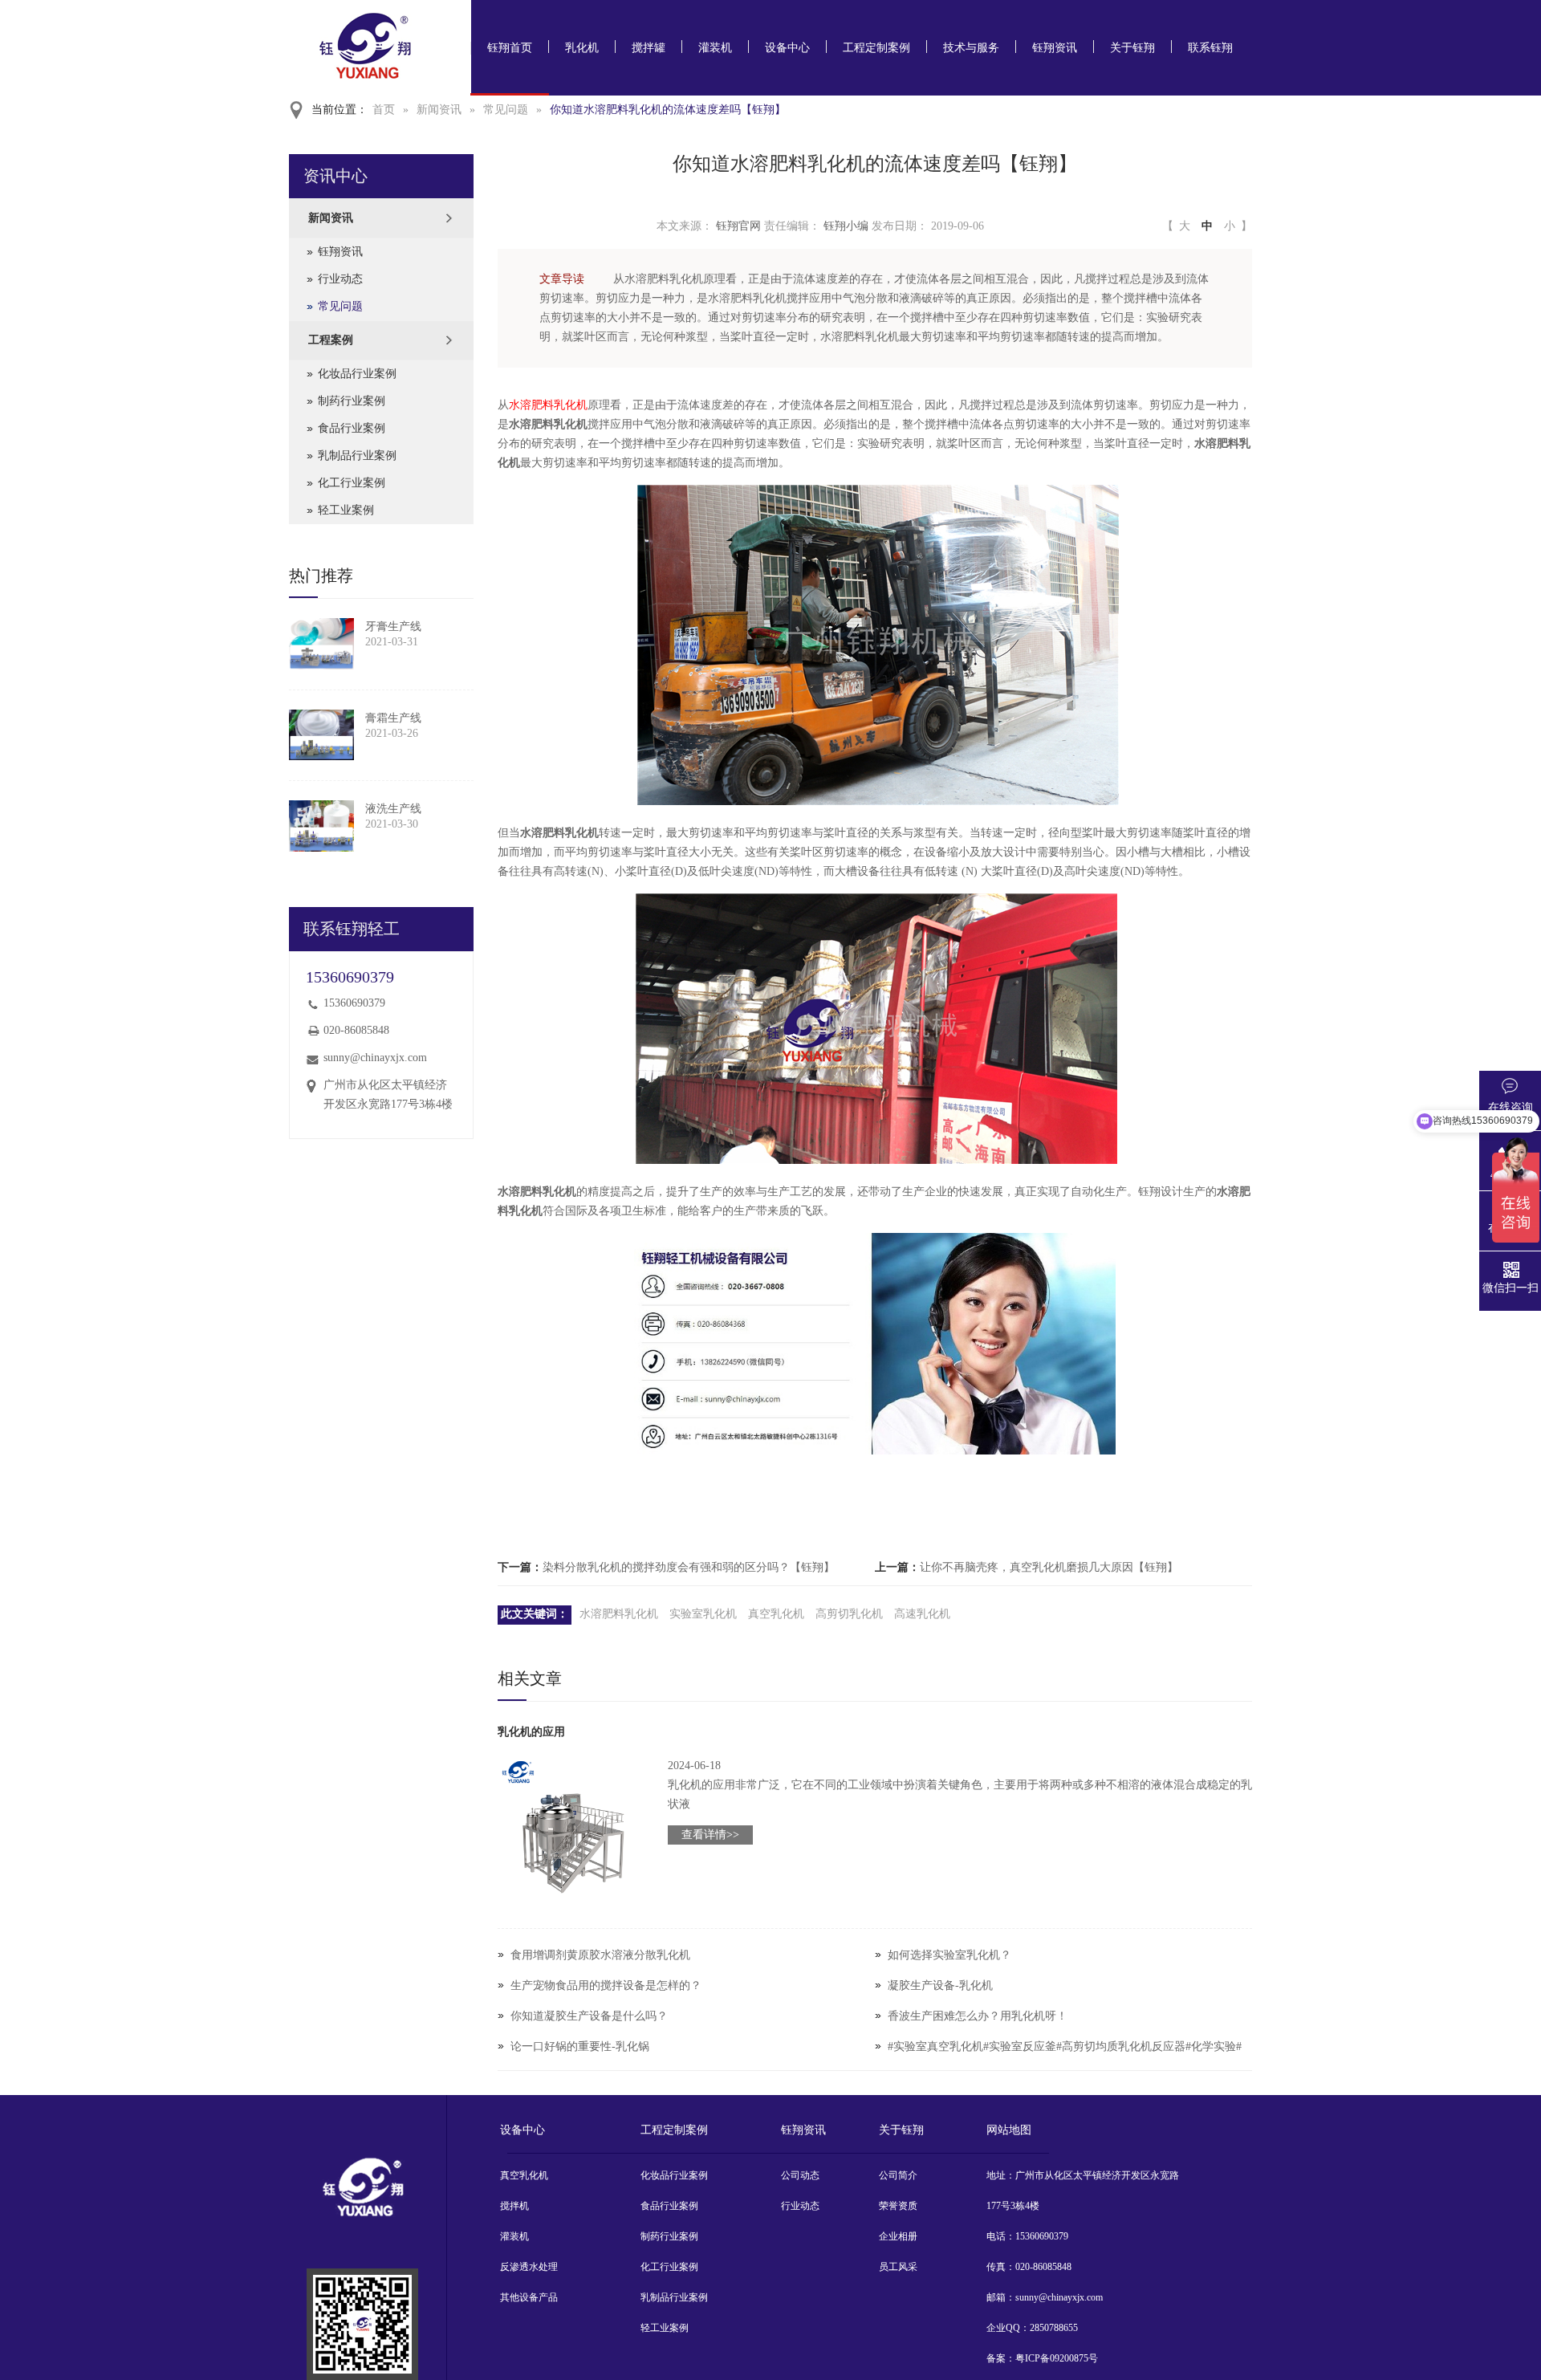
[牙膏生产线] (321, 644)
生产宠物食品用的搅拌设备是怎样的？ (606, 1985)
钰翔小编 (846, 226)
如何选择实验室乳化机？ (949, 1955)
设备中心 (787, 48)
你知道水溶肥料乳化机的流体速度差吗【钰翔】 (668, 110)
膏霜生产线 (393, 718)
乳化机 (582, 48)
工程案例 (331, 340)
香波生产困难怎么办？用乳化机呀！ (978, 2016)
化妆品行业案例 (357, 374)
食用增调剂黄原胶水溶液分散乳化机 (600, 1955)
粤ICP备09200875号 (1057, 2358)
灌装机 (715, 48)
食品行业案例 (352, 428)
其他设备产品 (529, 2297)
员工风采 (898, 2267)
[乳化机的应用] (573, 1832)
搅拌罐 (649, 48)
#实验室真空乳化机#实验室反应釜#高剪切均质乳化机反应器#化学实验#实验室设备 (1065, 2062)
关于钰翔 (1132, 48)
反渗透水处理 (529, 2267)
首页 (384, 110)
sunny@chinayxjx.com (375, 1058)
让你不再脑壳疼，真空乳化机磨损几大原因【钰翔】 (1049, 1567)
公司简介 (898, 2175)
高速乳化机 (922, 1614)
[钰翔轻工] (362, 2324)
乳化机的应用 (531, 1732)
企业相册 (898, 2236)
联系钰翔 (1210, 48)
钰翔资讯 (1055, 48)
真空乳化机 (776, 1614)
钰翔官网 (738, 226)
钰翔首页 (510, 48)
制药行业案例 (352, 401)
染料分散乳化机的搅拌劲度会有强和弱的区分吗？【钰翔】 (689, 1567)
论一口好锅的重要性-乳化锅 (580, 2046)
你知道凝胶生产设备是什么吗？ (589, 2016)
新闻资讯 (439, 110)
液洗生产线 (393, 809)
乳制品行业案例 (357, 456)
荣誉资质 (898, 2206)
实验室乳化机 (703, 1614)
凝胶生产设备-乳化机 (940, 1985)
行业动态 (340, 279)
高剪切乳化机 (849, 1614)
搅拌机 (514, 2206)
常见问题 (506, 110)
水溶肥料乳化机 (548, 405)
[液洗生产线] (321, 826)
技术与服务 (971, 48)
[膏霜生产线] (321, 735)
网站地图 (1009, 2130)
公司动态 (800, 2175)
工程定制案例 (876, 48)
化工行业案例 (352, 483)
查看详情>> (710, 1835)
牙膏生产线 (393, 627)
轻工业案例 (346, 510)
